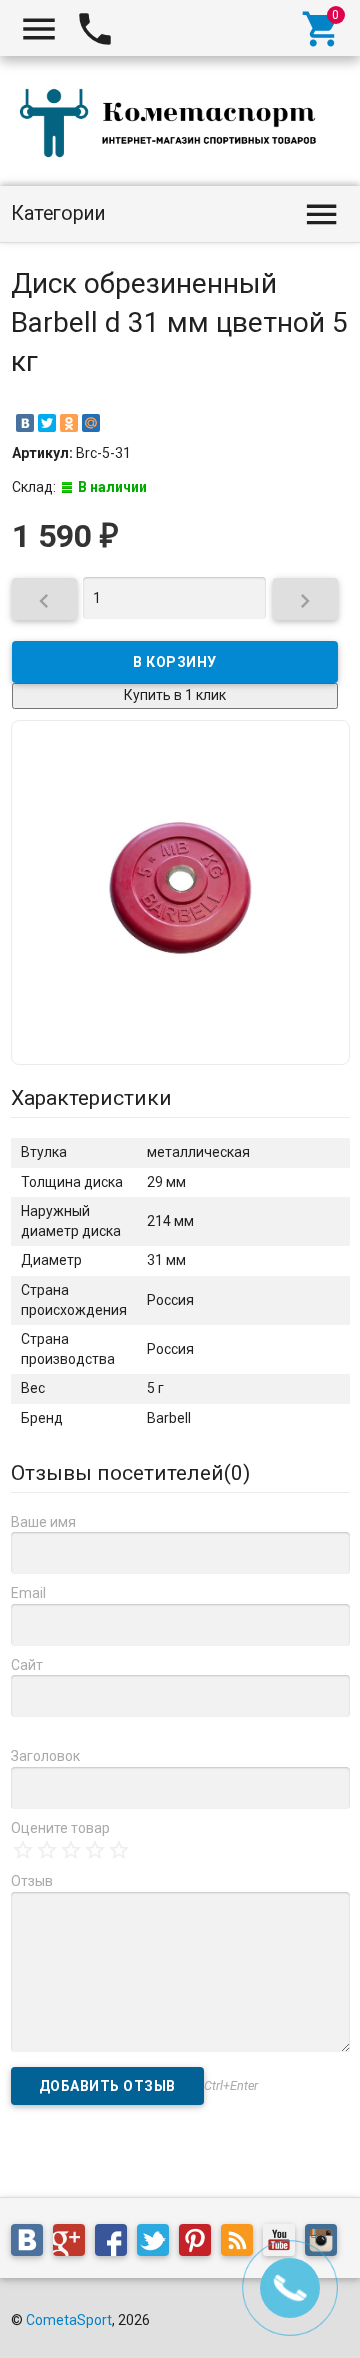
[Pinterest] (200, 2243)
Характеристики (91, 1098)
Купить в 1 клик (175, 695)
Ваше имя (43, 1522)
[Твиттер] (158, 2243)
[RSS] (242, 2243)
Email (28, 1593)
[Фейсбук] (116, 2243)
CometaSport (69, 2320)
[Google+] (74, 2243)
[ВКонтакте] (25, 423)
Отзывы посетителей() (130, 1473)
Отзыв (32, 1881)
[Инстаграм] (326, 2243)
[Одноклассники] (69, 423)
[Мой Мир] (91, 423)
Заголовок (45, 1756)
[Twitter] (47, 423)
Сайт (27, 1665)
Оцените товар (60, 1828)
